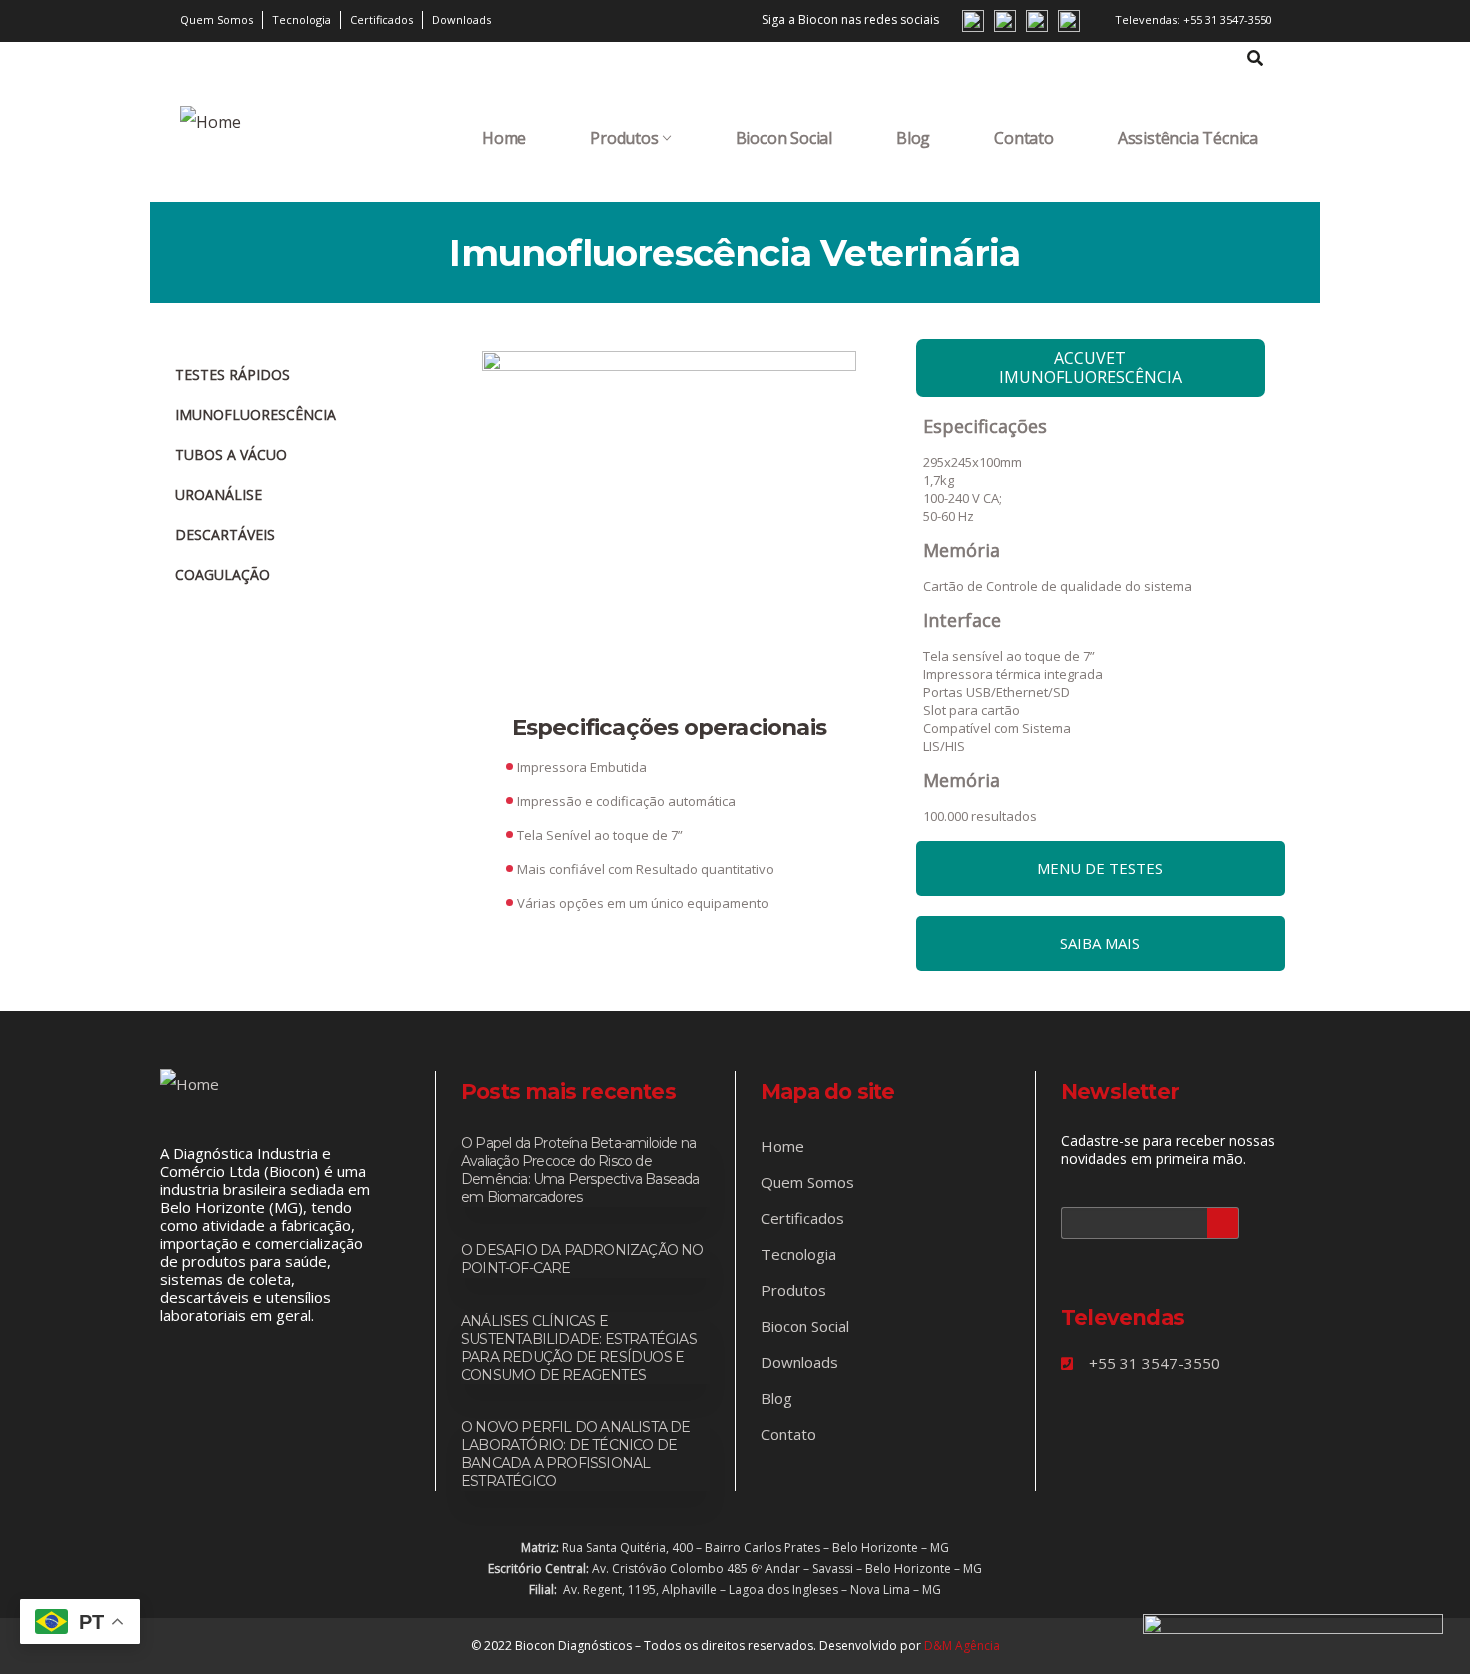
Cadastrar (1223, 1223)
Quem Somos (807, 1182)
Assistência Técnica (1188, 138)
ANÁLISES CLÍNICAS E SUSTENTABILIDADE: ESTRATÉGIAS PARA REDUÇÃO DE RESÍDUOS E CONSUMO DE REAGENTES (579, 1348)
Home (504, 138)
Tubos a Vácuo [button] (231, 454)
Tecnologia (798, 1254)
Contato (1024, 138)
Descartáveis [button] (225, 534)
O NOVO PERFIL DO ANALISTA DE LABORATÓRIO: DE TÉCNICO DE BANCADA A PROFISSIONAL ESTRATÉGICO (576, 1454)
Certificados (802, 1218)
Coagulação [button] (222, 574)
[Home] (210, 122)
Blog (913, 138)
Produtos (624, 138)
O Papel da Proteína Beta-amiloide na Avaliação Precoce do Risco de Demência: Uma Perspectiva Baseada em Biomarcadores (580, 1170)
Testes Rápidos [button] (232, 374)
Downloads (799, 1362)
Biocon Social (784, 138)
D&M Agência (962, 1645)
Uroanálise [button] (218, 494)
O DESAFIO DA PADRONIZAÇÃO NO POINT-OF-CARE (582, 1259)
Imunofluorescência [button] (255, 414)
